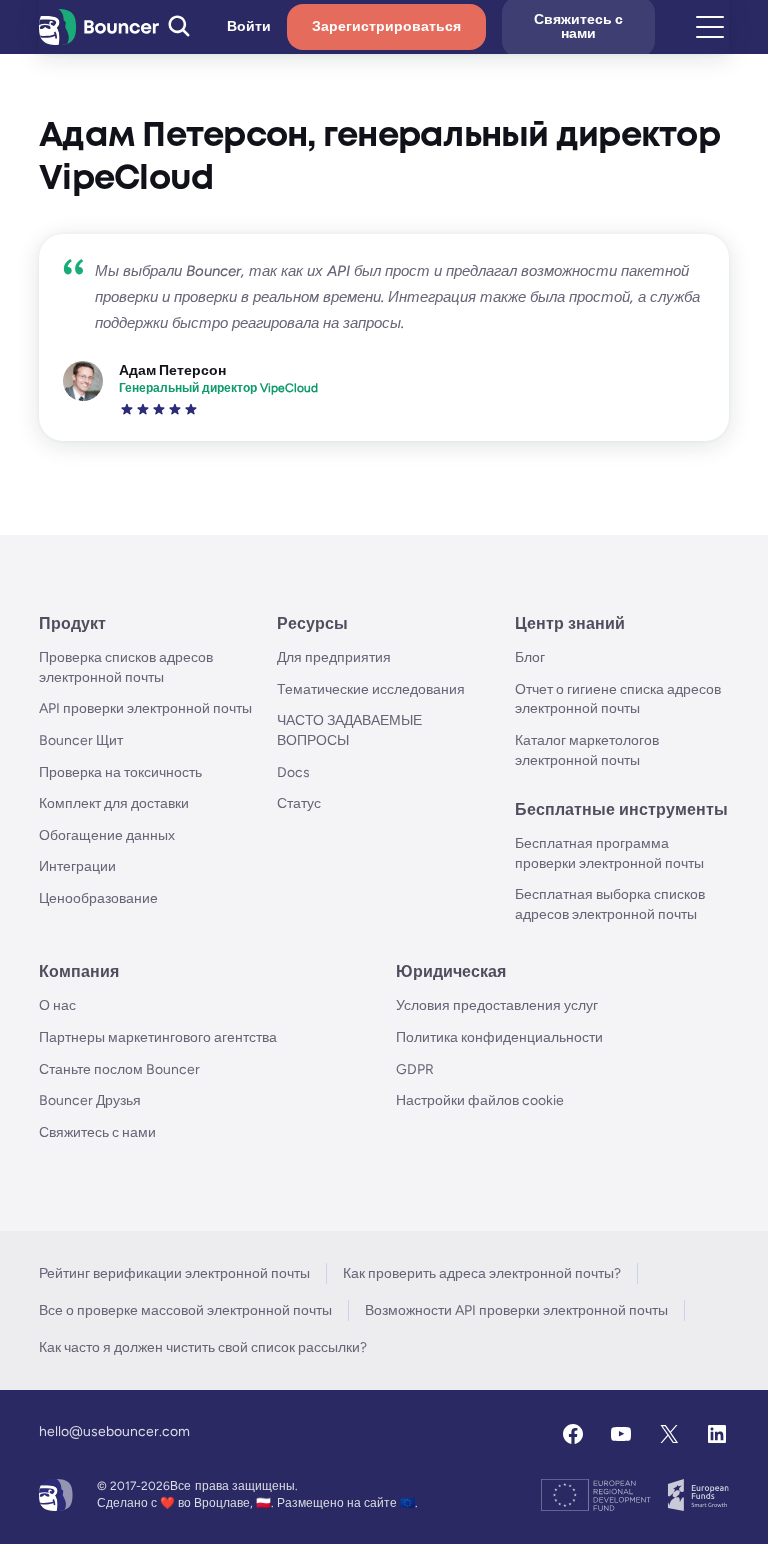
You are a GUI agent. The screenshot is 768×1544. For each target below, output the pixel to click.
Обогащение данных (107, 835)
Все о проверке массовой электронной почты (185, 1310)
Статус (299, 803)
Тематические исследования (371, 689)
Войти (249, 27)
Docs (293, 772)
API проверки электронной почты (145, 708)
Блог (530, 657)
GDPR (415, 1069)
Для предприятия (334, 657)
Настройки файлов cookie (480, 1100)
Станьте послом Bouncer (119, 1069)
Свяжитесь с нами (97, 1132)
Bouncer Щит (81, 740)
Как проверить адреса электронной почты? (482, 1273)
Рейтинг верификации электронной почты (174, 1273)
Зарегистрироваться (386, 26)
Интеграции (77, 866)
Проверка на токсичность (120, 772)
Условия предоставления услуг (497, 1005)
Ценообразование (98, 898)
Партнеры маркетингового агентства (158, 1037)
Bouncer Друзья (90, 1100)
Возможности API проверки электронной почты (516, 1310)
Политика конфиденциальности (499, 1037)
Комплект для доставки (114, 803)
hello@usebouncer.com (114, 1431)
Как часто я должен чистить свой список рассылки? (203, 1347)
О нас (57, 1005)
